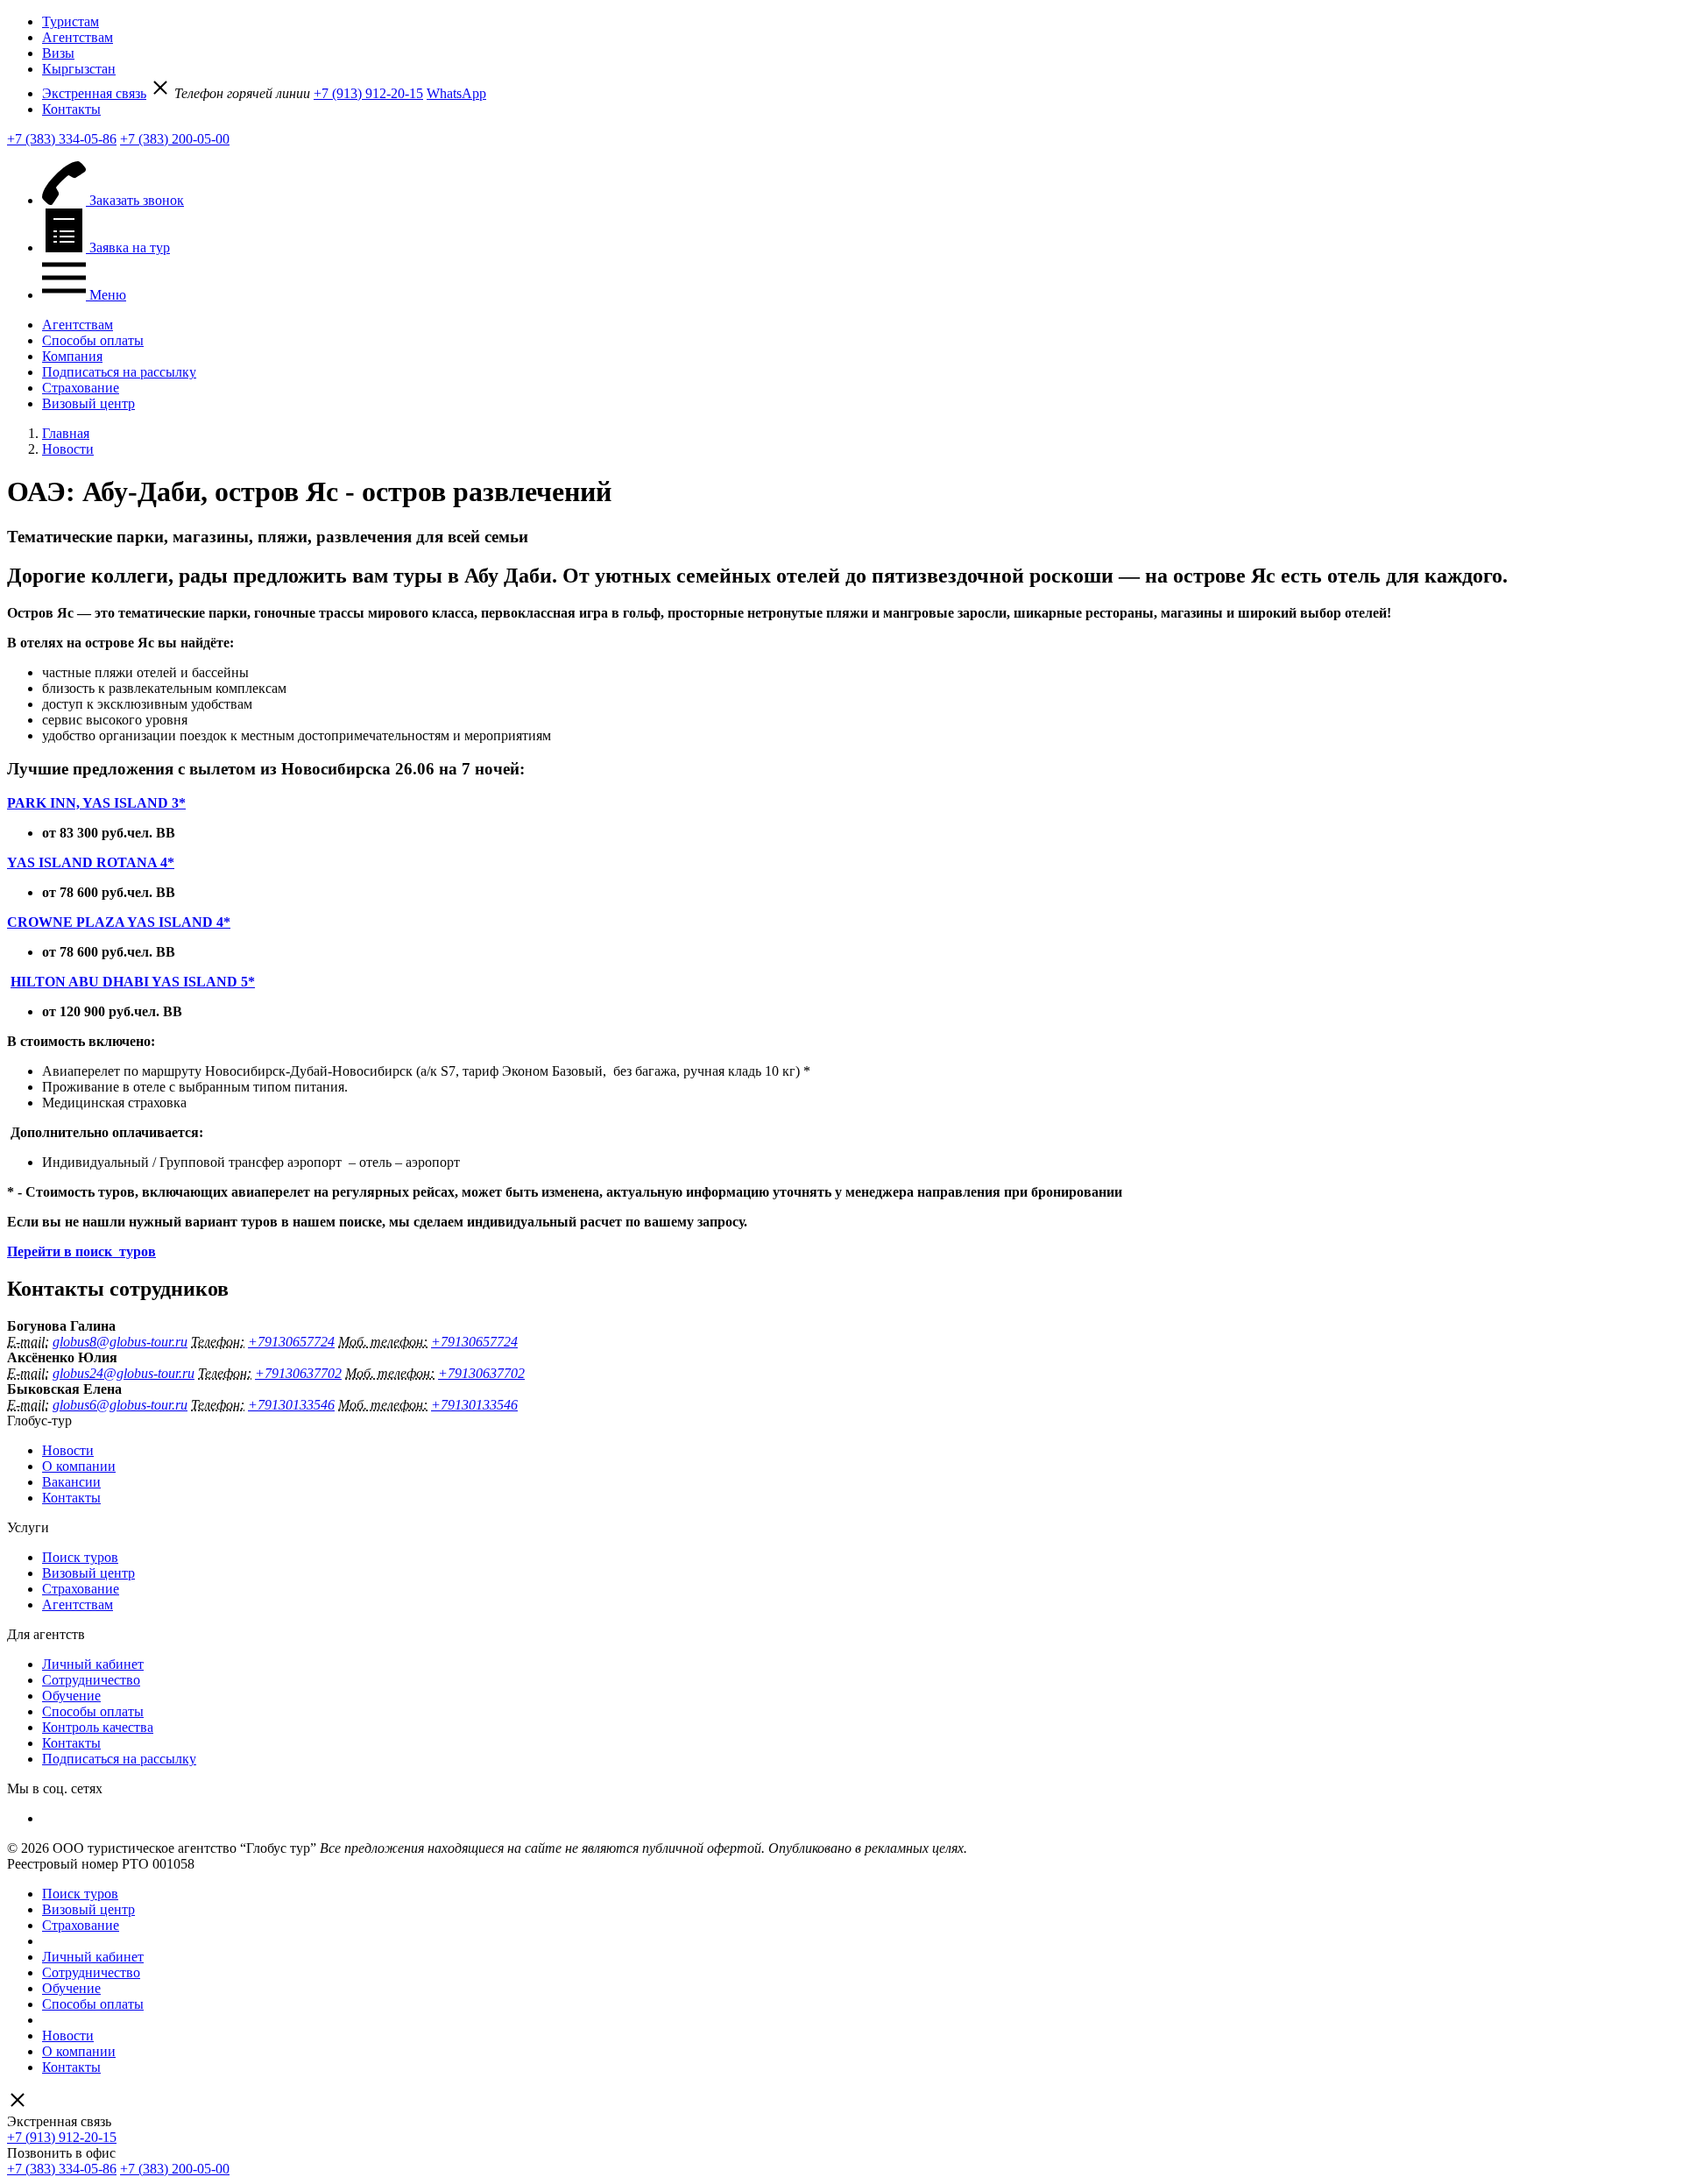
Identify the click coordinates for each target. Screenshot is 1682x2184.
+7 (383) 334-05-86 (62, 139)
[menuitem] (859, 22)
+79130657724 (291, 1342)
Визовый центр (88, 403)
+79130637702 (298, 1373)
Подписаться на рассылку (119, 372)
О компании (79, 1466)
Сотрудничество (91, 1680)
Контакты (71, 109)
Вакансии (71, 1482)
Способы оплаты (93, 340)
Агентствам (78, 37)
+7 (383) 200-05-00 (175, 139)
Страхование (81, 388)
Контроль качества (98, 1727)
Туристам (71, 21)
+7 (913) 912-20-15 (368, 93)
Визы (58, 53)
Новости (68, 1450)
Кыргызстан (79, 69)
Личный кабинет (93, 1664)
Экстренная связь (94, 93)
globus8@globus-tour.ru (120, 1342)
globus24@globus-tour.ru (124, 1373)
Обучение (71, 1696)
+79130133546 (291, 1405)
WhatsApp (456, 93)
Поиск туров (80, 1557)
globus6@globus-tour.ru (120, 1405)
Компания (72, 356)
